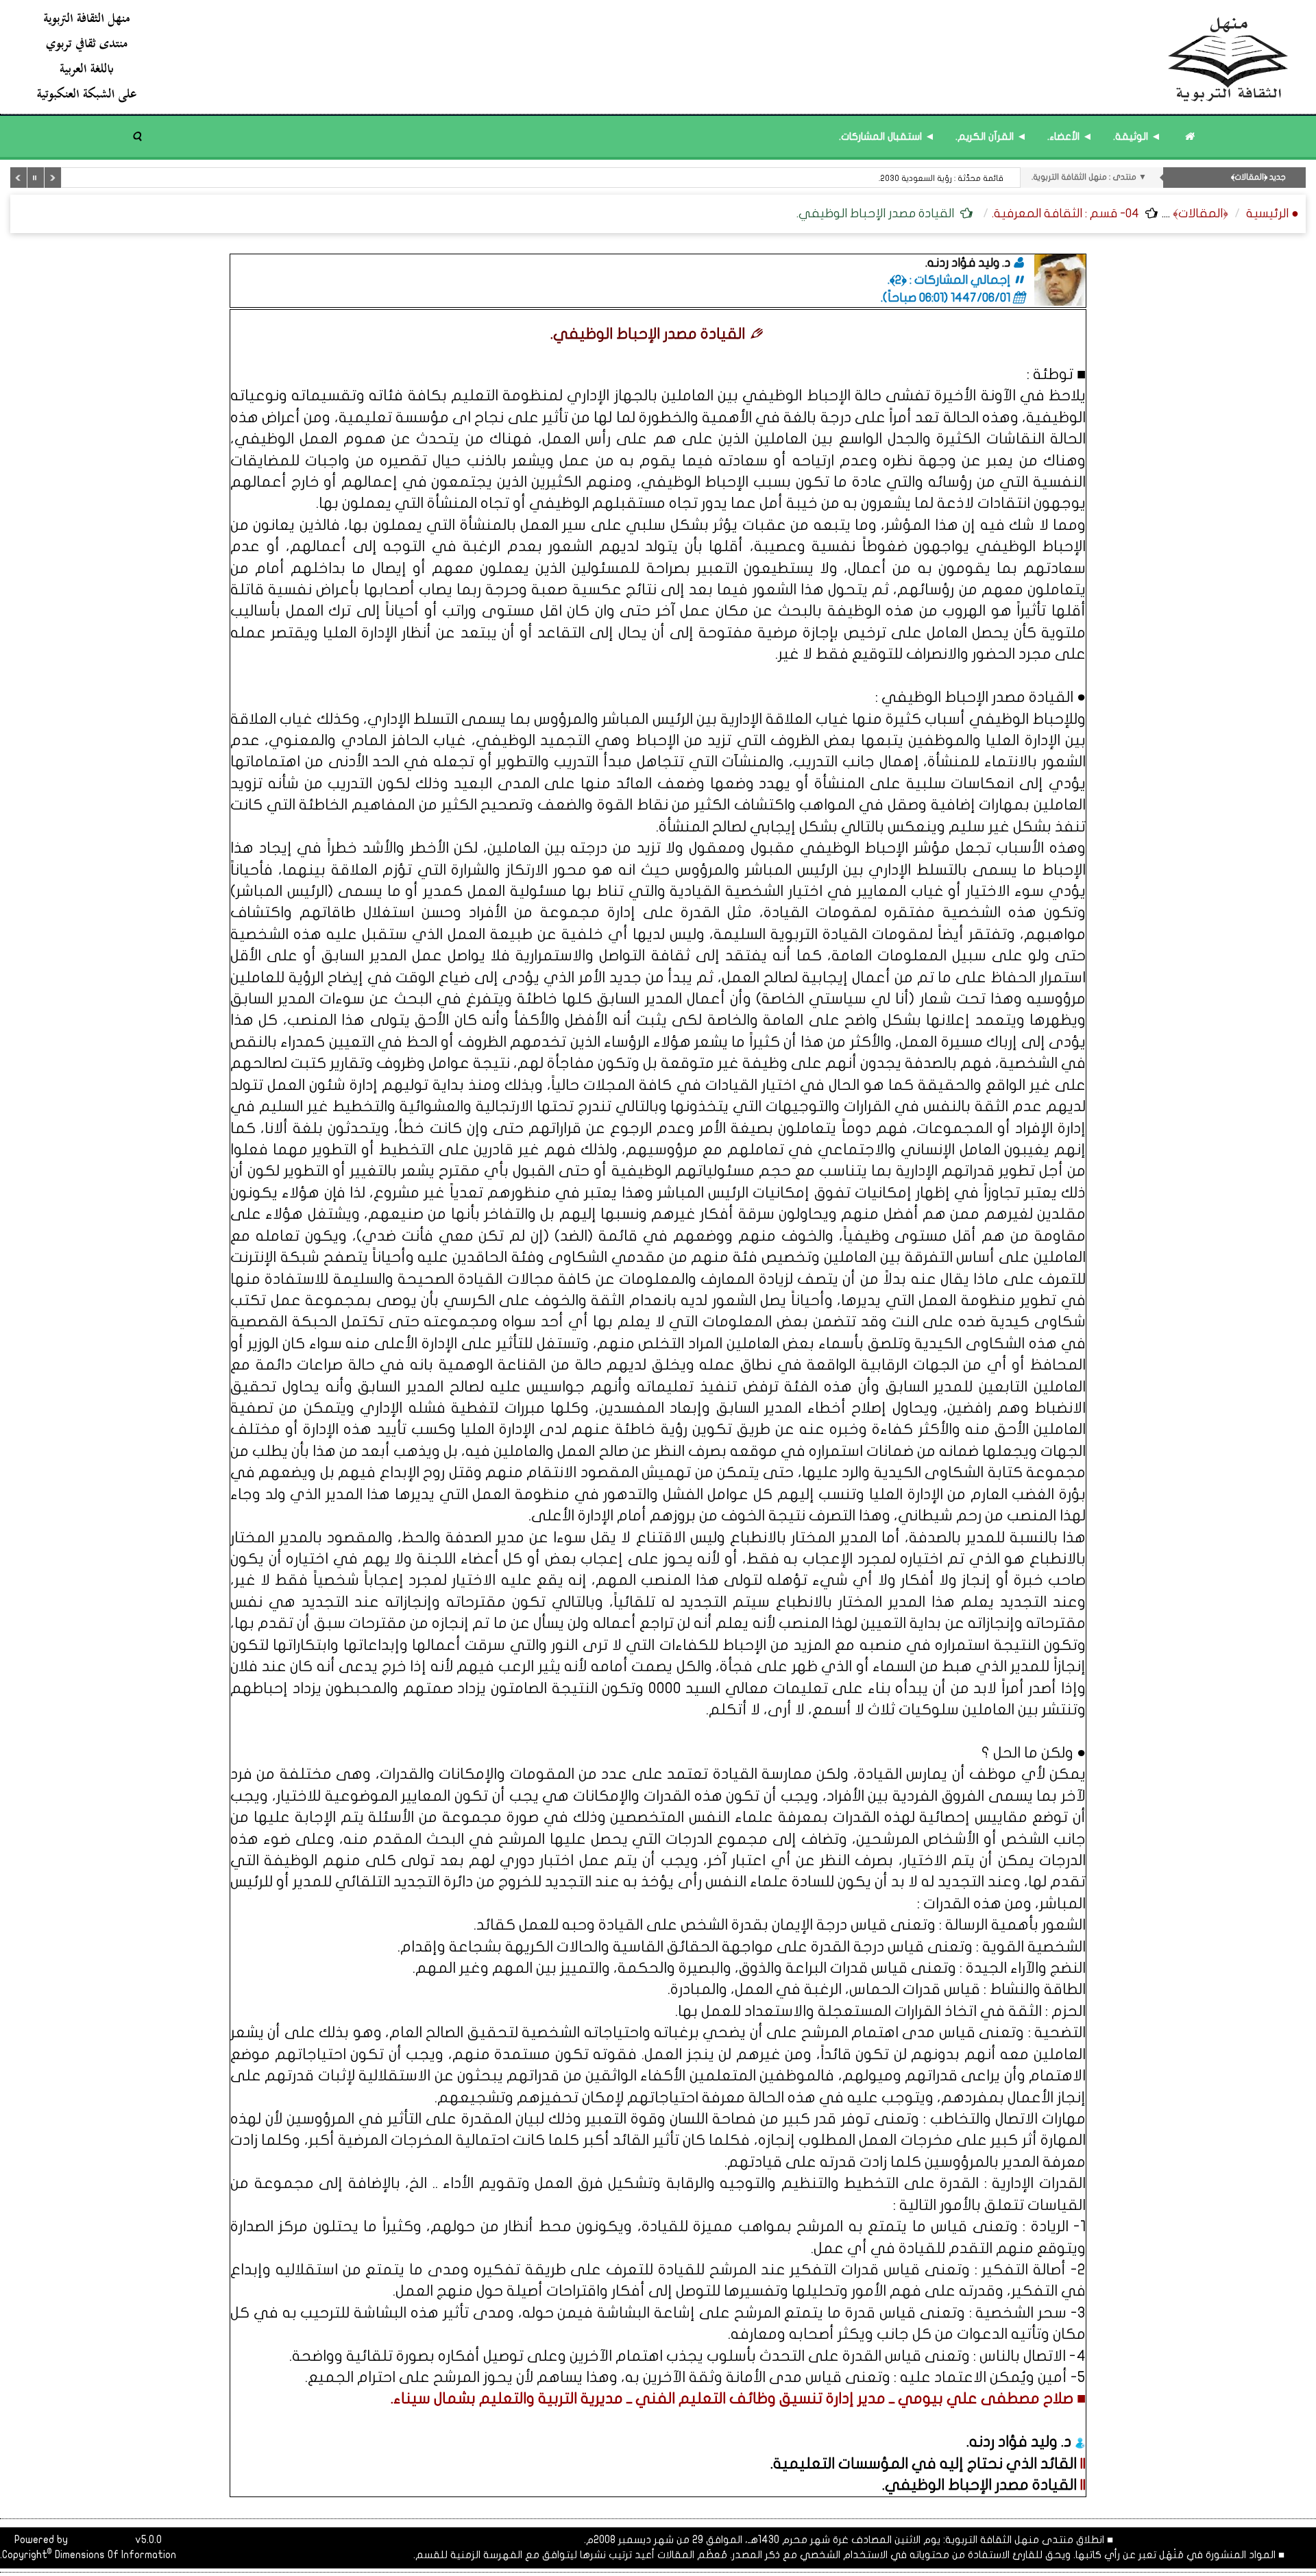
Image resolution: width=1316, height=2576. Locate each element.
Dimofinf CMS (101, 2540)
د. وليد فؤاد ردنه (1022, 2442)
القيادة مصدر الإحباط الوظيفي (981, 2485)
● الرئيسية (1272, 214)
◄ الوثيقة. (1137, 136)
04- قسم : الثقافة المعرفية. (1065, 214)
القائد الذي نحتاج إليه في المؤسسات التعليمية (925, 2464)
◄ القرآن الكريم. (991, 136)
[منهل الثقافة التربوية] (663, 57)
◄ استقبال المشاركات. (887, 136)
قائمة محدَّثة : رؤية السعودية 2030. (941, 178)
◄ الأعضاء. (1070, 136)
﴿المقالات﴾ (1201, 214)
